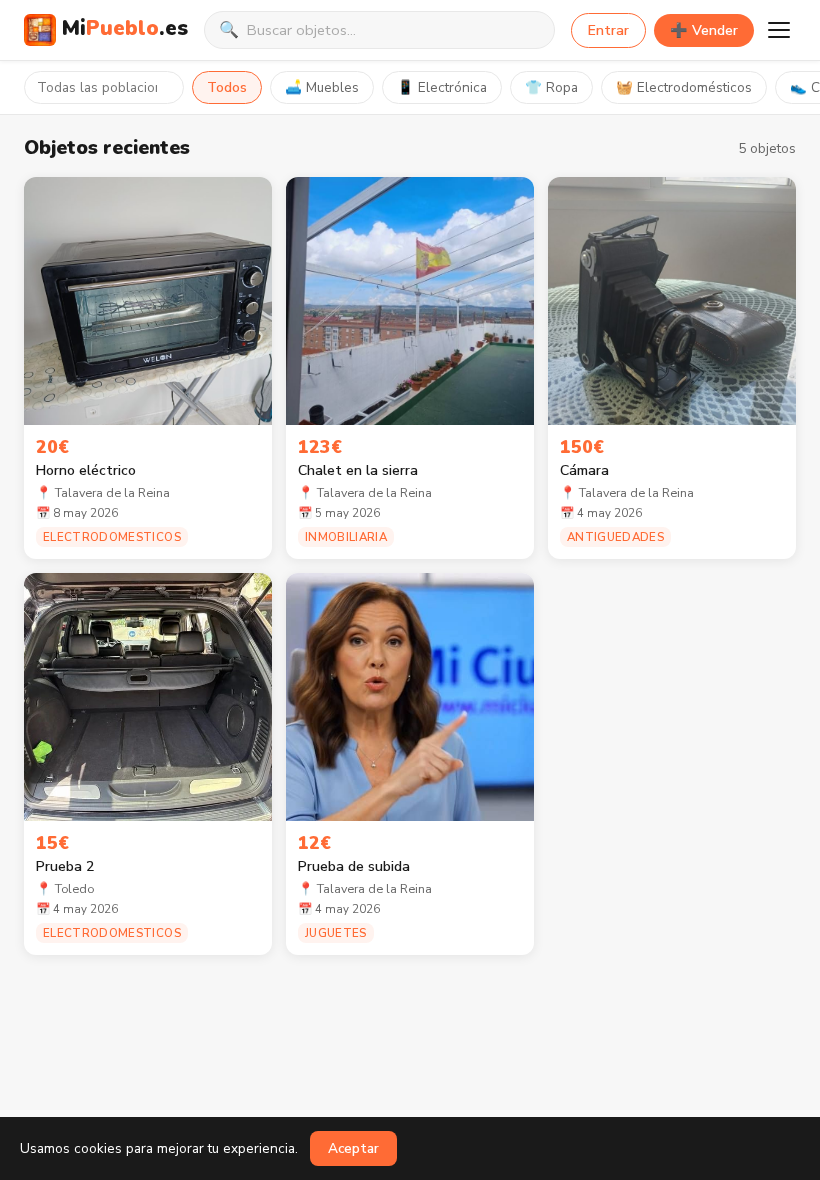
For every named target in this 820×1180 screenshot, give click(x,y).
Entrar (608, 30)
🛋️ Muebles (322, 87)
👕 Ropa (551, 87)
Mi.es (125, 28)
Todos (227, 87)
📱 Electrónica (442, 87)
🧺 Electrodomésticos (684, 87)
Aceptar (353, 1148)
